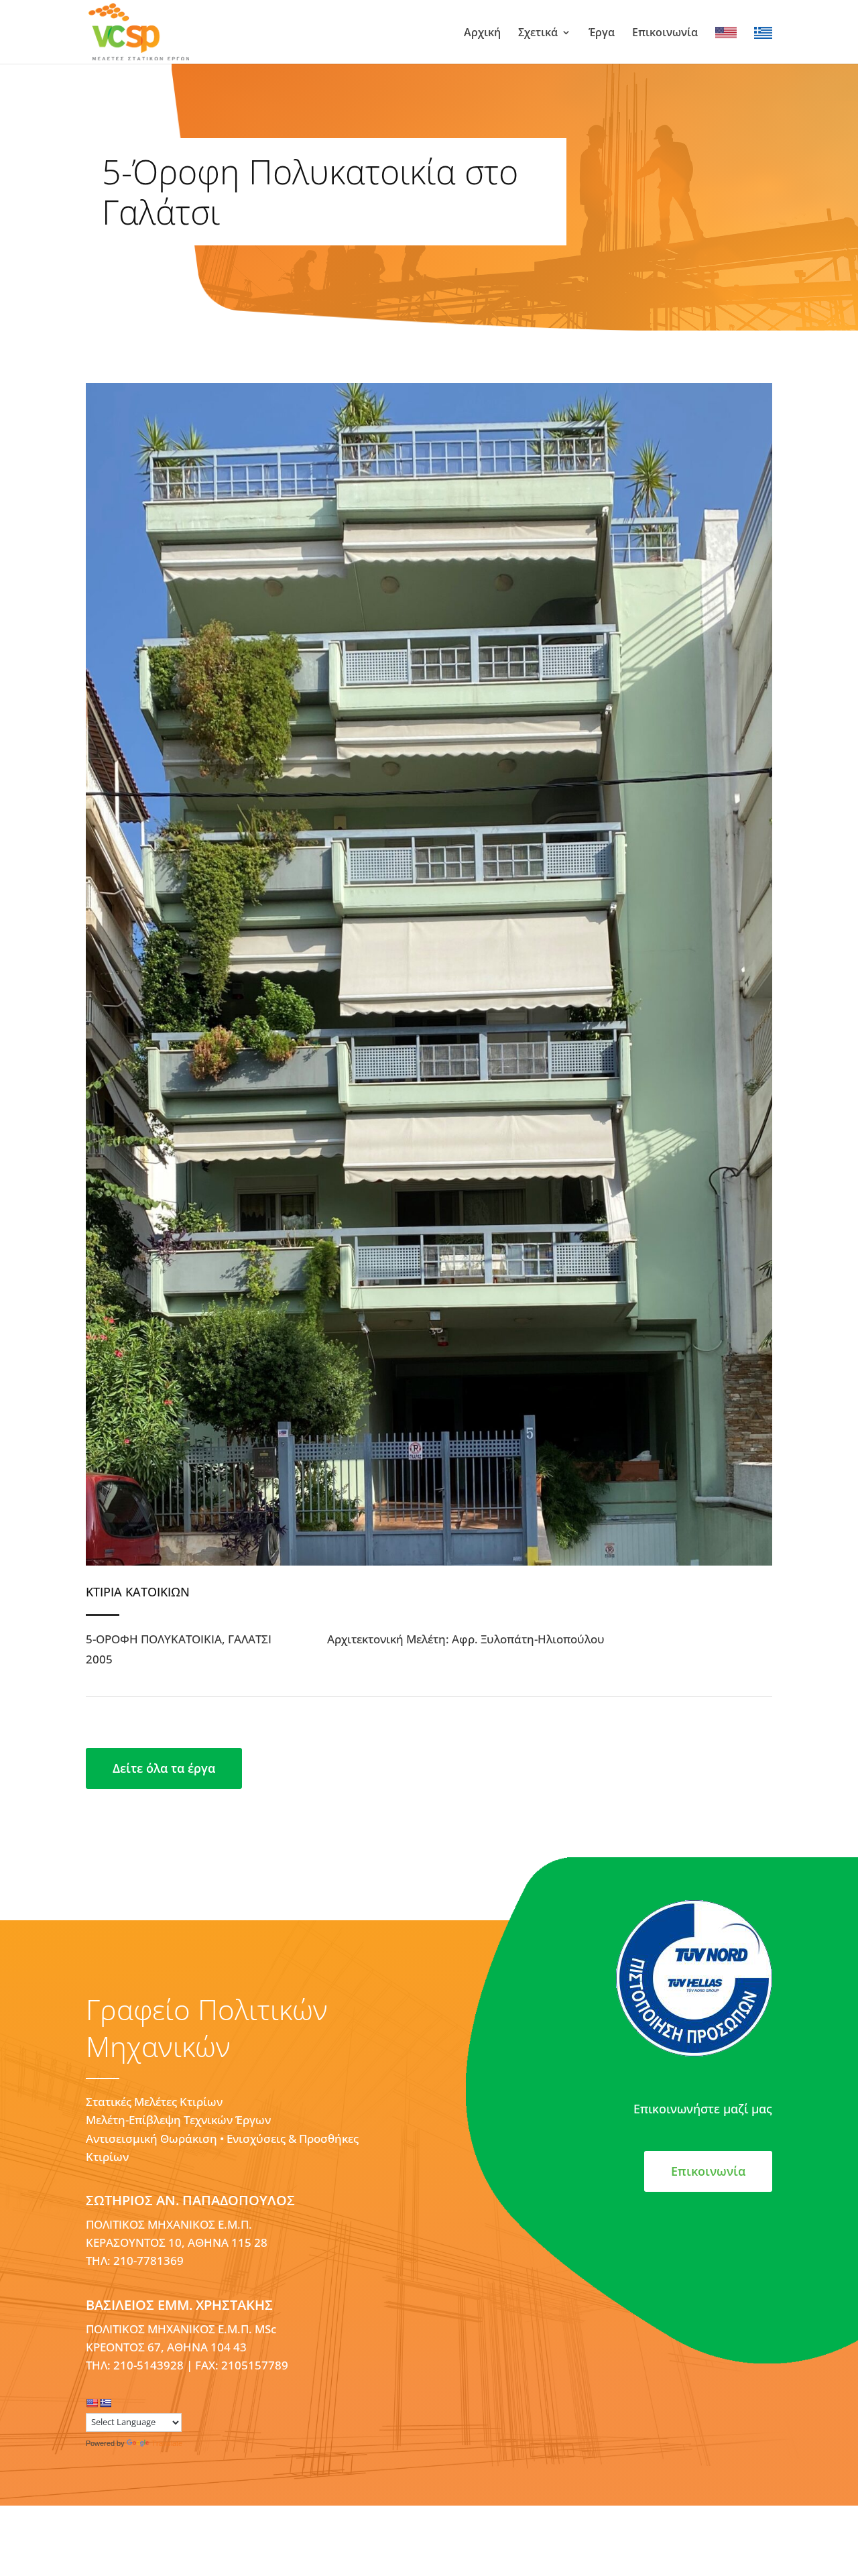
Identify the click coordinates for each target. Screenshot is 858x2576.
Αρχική (482, 34)
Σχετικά (538, 34)
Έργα (602, 34)
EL (760, 33)
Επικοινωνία (665, 34)
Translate (167, 2443)
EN (723, 33)
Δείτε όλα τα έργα (164, 1768)
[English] (92, 2403)
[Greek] (105, 2403)
